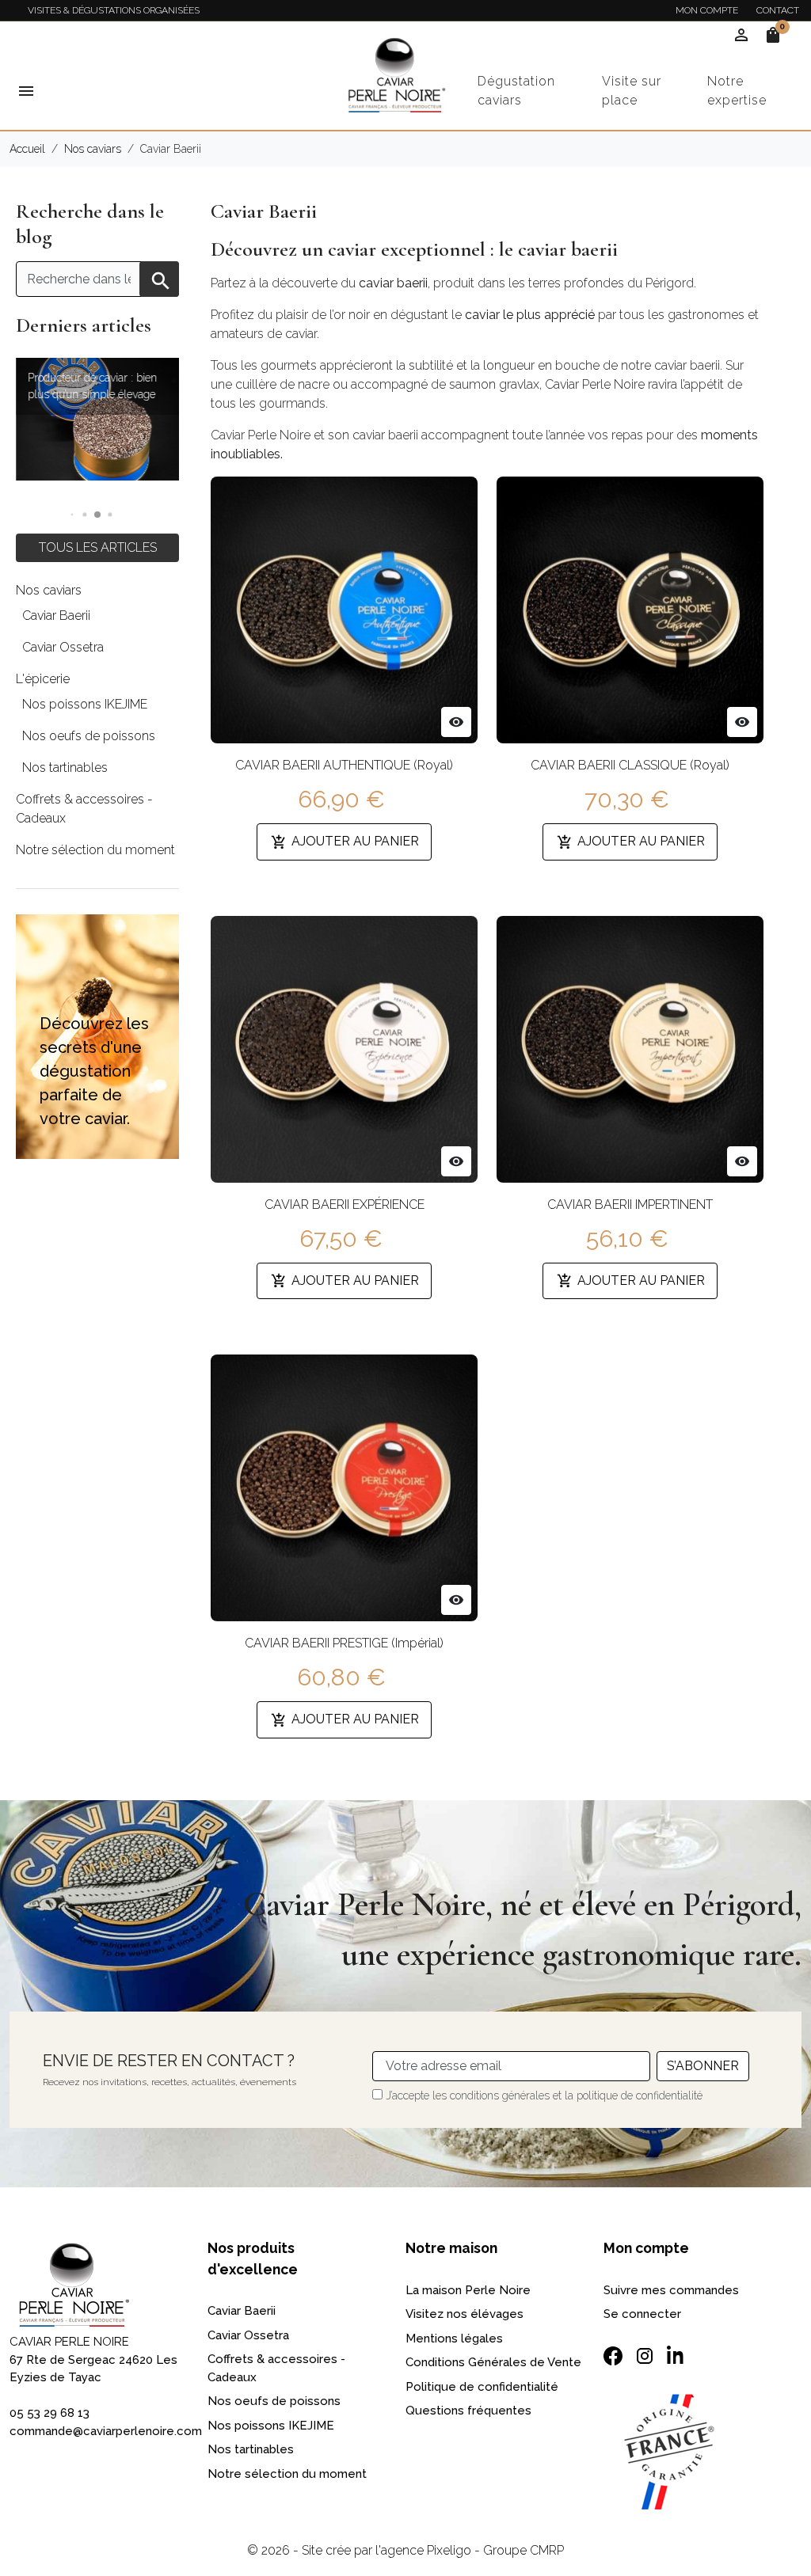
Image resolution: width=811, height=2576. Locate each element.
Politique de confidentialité (482, 2387)
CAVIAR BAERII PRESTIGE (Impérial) (344, 1643)
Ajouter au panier (345, 842)
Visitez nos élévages (465, 2314)
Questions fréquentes (468, 2411)
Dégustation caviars (516, 91)
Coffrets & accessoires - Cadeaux (84, 809)
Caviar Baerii (56, 616)
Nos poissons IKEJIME (85, 704)
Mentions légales (454, 2339)
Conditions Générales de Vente (493, 2362)
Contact (778, 10)
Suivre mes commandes (671, 2290)
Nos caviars (49, 590)
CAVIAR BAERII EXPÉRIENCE (345, 1204)
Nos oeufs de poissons (89, 736)
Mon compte (707, 10)
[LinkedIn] (676, 2354)
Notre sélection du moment (95, 850)
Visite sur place (632, 91)
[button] (72, 515)
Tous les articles (98, 547)
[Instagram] (645, 2356)
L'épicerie (43, 679)
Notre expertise (737, 91)
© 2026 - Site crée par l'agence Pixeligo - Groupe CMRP (405, 2550)
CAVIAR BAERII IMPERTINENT (630, 1204)
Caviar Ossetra (63, 647)
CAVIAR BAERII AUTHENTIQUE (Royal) (344, 765)
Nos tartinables (65, 767)
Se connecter (642, 2314)
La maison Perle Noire (468, 2290)
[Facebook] (613, 2356)
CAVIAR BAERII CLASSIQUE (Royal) (630, 765)
